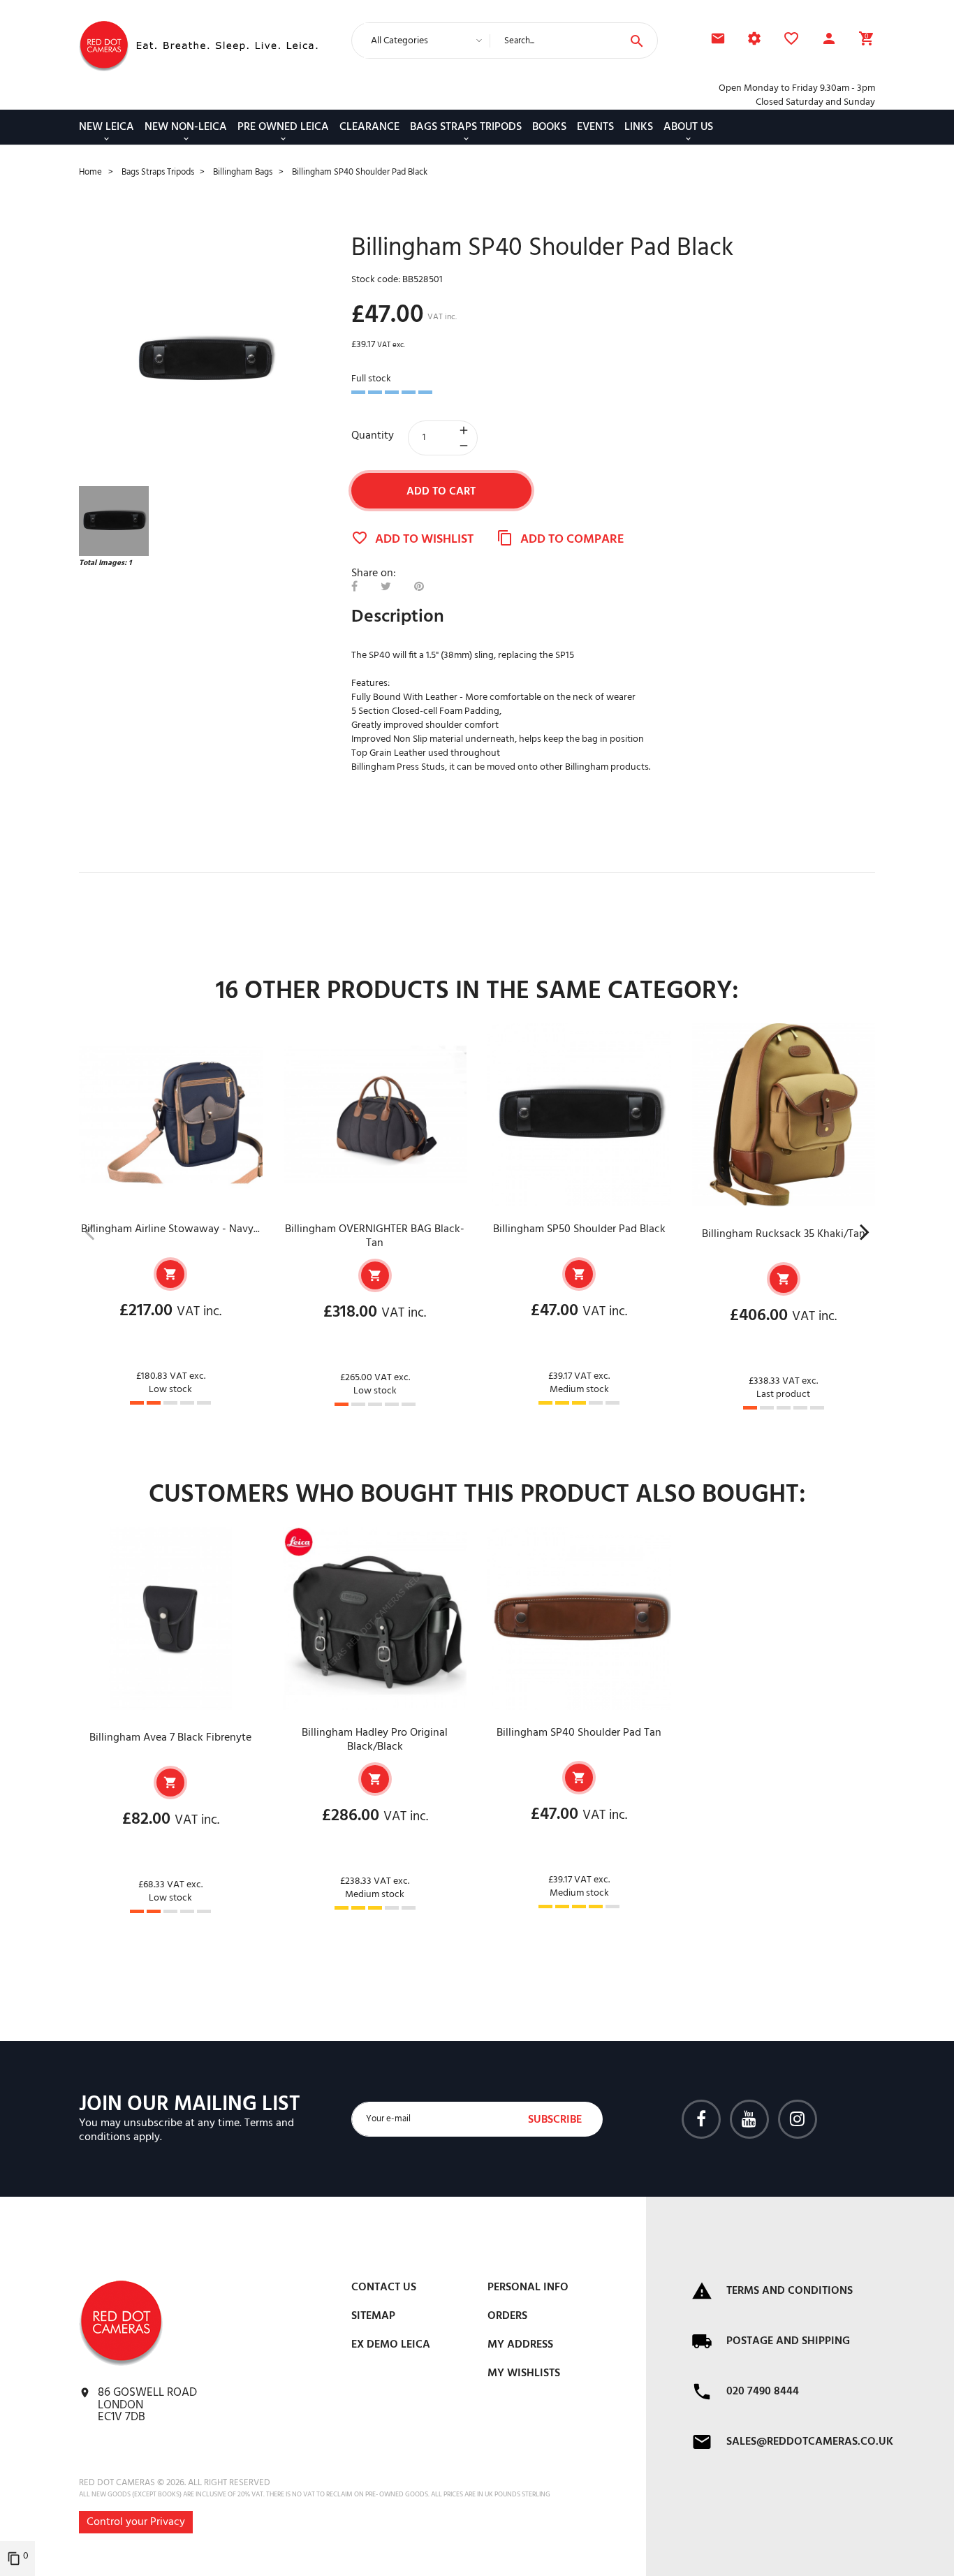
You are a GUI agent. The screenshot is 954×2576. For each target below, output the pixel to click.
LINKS (639, 127)
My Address (520, 2345)
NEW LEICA (107, 127)
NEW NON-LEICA (186, 127)
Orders (507, 2316)
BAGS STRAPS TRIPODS (466, 127)
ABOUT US (688, 127)
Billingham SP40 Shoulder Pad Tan (579, 1733)
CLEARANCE (369, 127)
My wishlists (524, 2373)
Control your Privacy (136, 2522)
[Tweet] (386, 587)
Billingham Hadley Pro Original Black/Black (375, 1740)
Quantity (373, 436)
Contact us (384, 2288)
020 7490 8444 (763, 2392)
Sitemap (373, 2316)
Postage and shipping (788, 2341)
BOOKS (549, 127)
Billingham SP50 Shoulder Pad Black (579, 1229)
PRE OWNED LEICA (283, 127)
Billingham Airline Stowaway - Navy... (170, 1229)
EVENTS (595, 127)
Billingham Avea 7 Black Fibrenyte (170, 1738)
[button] (829, 41)
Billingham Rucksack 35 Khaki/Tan (784, 1234)
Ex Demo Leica (391, 2345)
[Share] (354, 587)
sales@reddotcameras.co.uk (810, 2442)
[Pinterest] (419, 587)
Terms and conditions (790, 2291)
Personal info (528, 2288)
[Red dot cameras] (104, 46)
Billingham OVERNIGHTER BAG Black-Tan (375, 1236)
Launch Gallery (205, 360)
